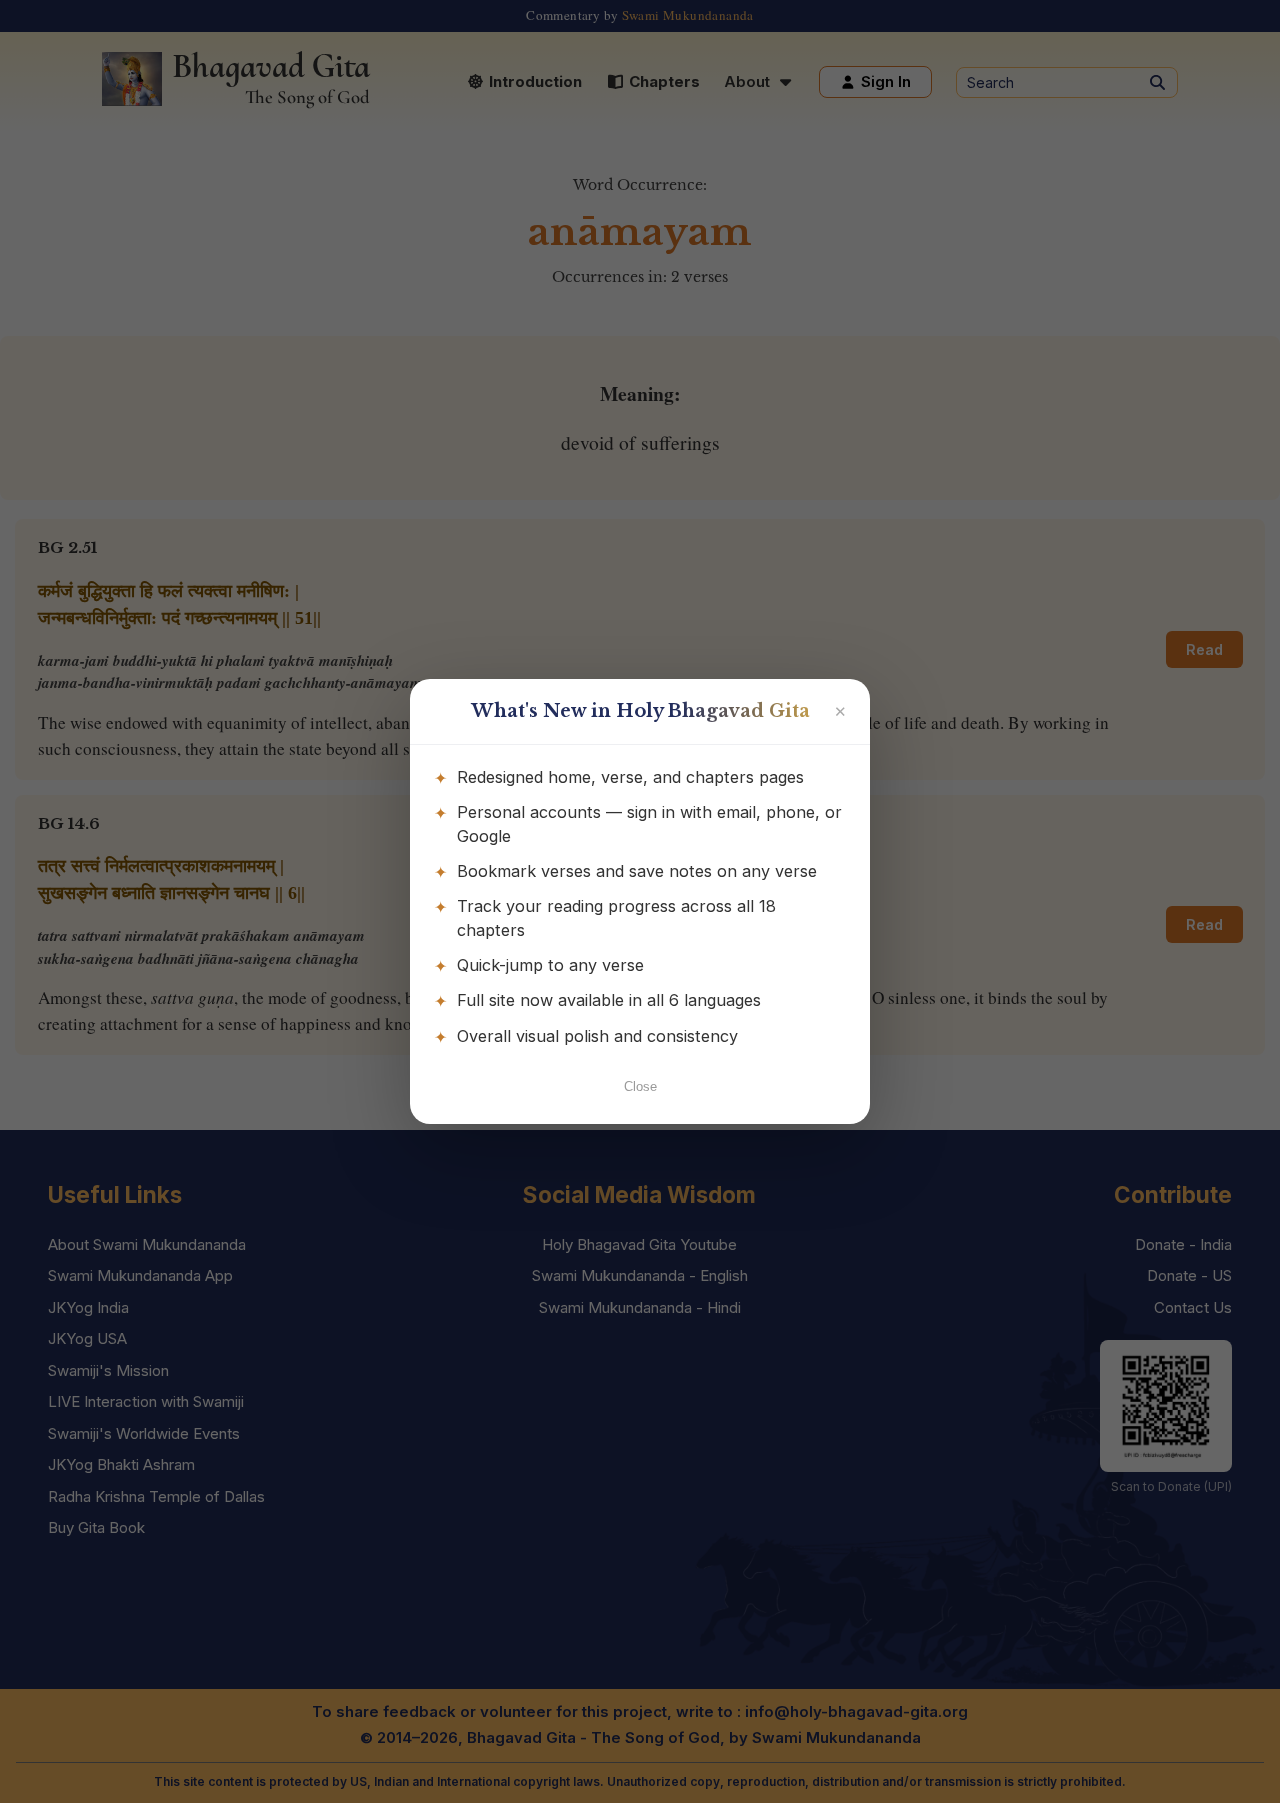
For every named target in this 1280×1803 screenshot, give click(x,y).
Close (640, 1086)
